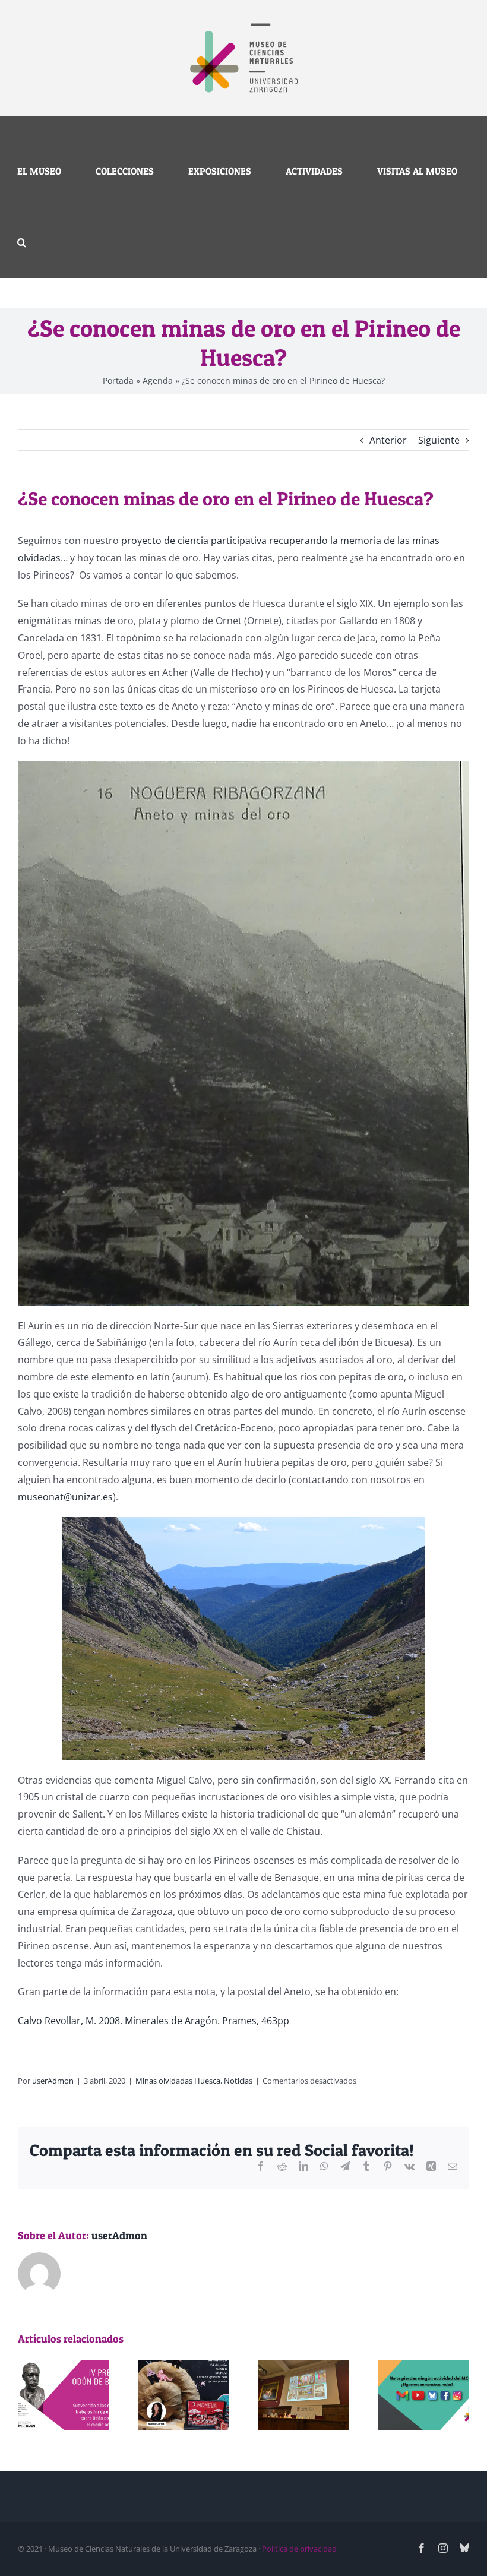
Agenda (158, 380)
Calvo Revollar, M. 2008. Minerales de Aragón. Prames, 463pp (154, 2021)
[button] (22, 242)
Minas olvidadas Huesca (178, 2081)
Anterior (388, 440)
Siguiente (439, 440)
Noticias (238, 2081)
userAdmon (53, 2081)
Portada (118, 380)
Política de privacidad (299, 2549)
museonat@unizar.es (65, 1497)
